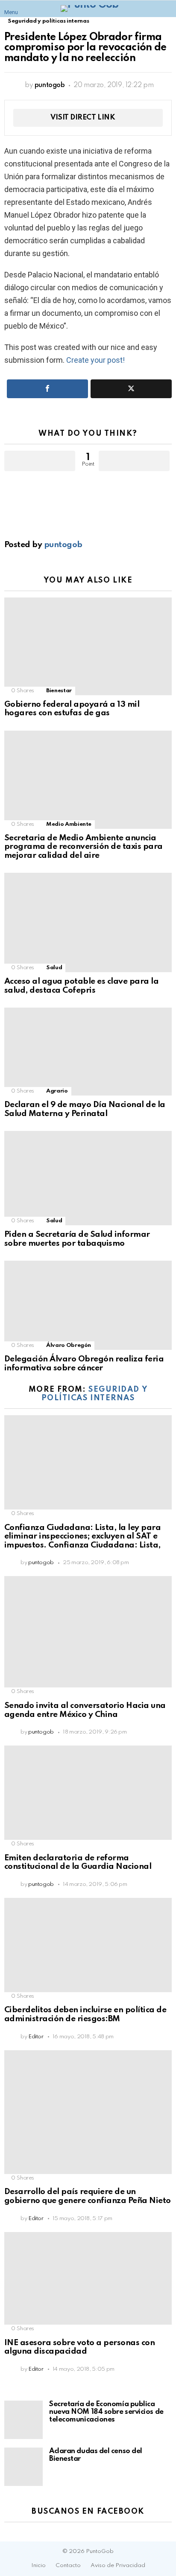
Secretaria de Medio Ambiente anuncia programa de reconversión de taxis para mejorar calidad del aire (84, 847)
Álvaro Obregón (69, 1345)
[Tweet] (131, 389)
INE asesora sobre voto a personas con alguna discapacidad (79, 2347)
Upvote (40, 461)
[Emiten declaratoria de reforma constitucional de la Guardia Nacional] (88, 1793)
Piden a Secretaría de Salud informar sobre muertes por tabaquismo (77, 1239)
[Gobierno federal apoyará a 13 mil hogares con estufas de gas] (88, 646)
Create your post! (95, 360)
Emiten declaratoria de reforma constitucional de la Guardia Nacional (78, 1862)
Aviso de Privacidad (118, 2566)
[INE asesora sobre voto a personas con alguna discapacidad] (88, 2279)
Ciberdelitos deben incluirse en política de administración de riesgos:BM (85, 2014)
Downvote (134, 461)
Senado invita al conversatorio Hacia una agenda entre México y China (85, 1710)
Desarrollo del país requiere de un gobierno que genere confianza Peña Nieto (88, 2196)
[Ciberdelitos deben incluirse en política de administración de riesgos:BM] (88, 1945)
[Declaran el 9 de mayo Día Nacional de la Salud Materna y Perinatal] (88, 1052)
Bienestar (59, 691)
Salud (54, 968)
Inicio (38, 2566)
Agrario (57, 1091)
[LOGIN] (167, 9)
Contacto (68, 2566)
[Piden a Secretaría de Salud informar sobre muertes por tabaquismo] (88, 1178)
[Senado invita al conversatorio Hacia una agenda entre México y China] (88, 1632)
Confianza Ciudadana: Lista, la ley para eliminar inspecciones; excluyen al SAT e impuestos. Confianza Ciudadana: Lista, (82, 1536)
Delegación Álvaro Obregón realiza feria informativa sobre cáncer (84, 1364)
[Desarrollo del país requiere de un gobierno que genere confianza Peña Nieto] (88, 2112)
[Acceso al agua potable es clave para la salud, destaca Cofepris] (88, 922)
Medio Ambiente (69, 824)
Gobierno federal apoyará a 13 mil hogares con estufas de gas (72, 709)
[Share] (47, 389)
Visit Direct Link (83, 118)
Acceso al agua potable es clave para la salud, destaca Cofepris (81, 986)
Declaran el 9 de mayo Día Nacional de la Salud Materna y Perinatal (85, 1109)
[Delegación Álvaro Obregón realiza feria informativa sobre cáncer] (88, 1305)
